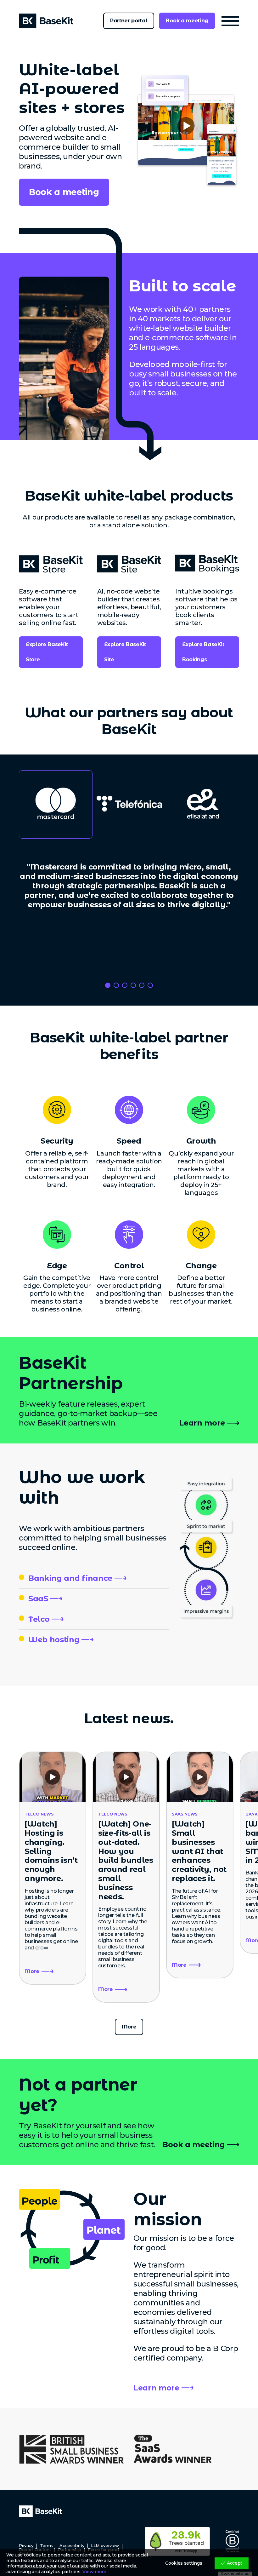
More (129, 2027)
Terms (46, 2546)
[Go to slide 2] (116, 985)
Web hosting (54, 1640)
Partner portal (129, 21)
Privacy (26, 2546)
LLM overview (105, 2546)
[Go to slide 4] (133, 985)
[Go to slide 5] (142, 985)
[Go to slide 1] (108, 985)
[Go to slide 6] (150, 985)
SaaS (38, 1599)
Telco (39, 1619)
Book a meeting (187, 21)
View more (94, 2572)
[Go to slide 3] (125, 985)
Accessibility (72, 2546)
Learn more (202, 1423)
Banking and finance (70, 1578)
